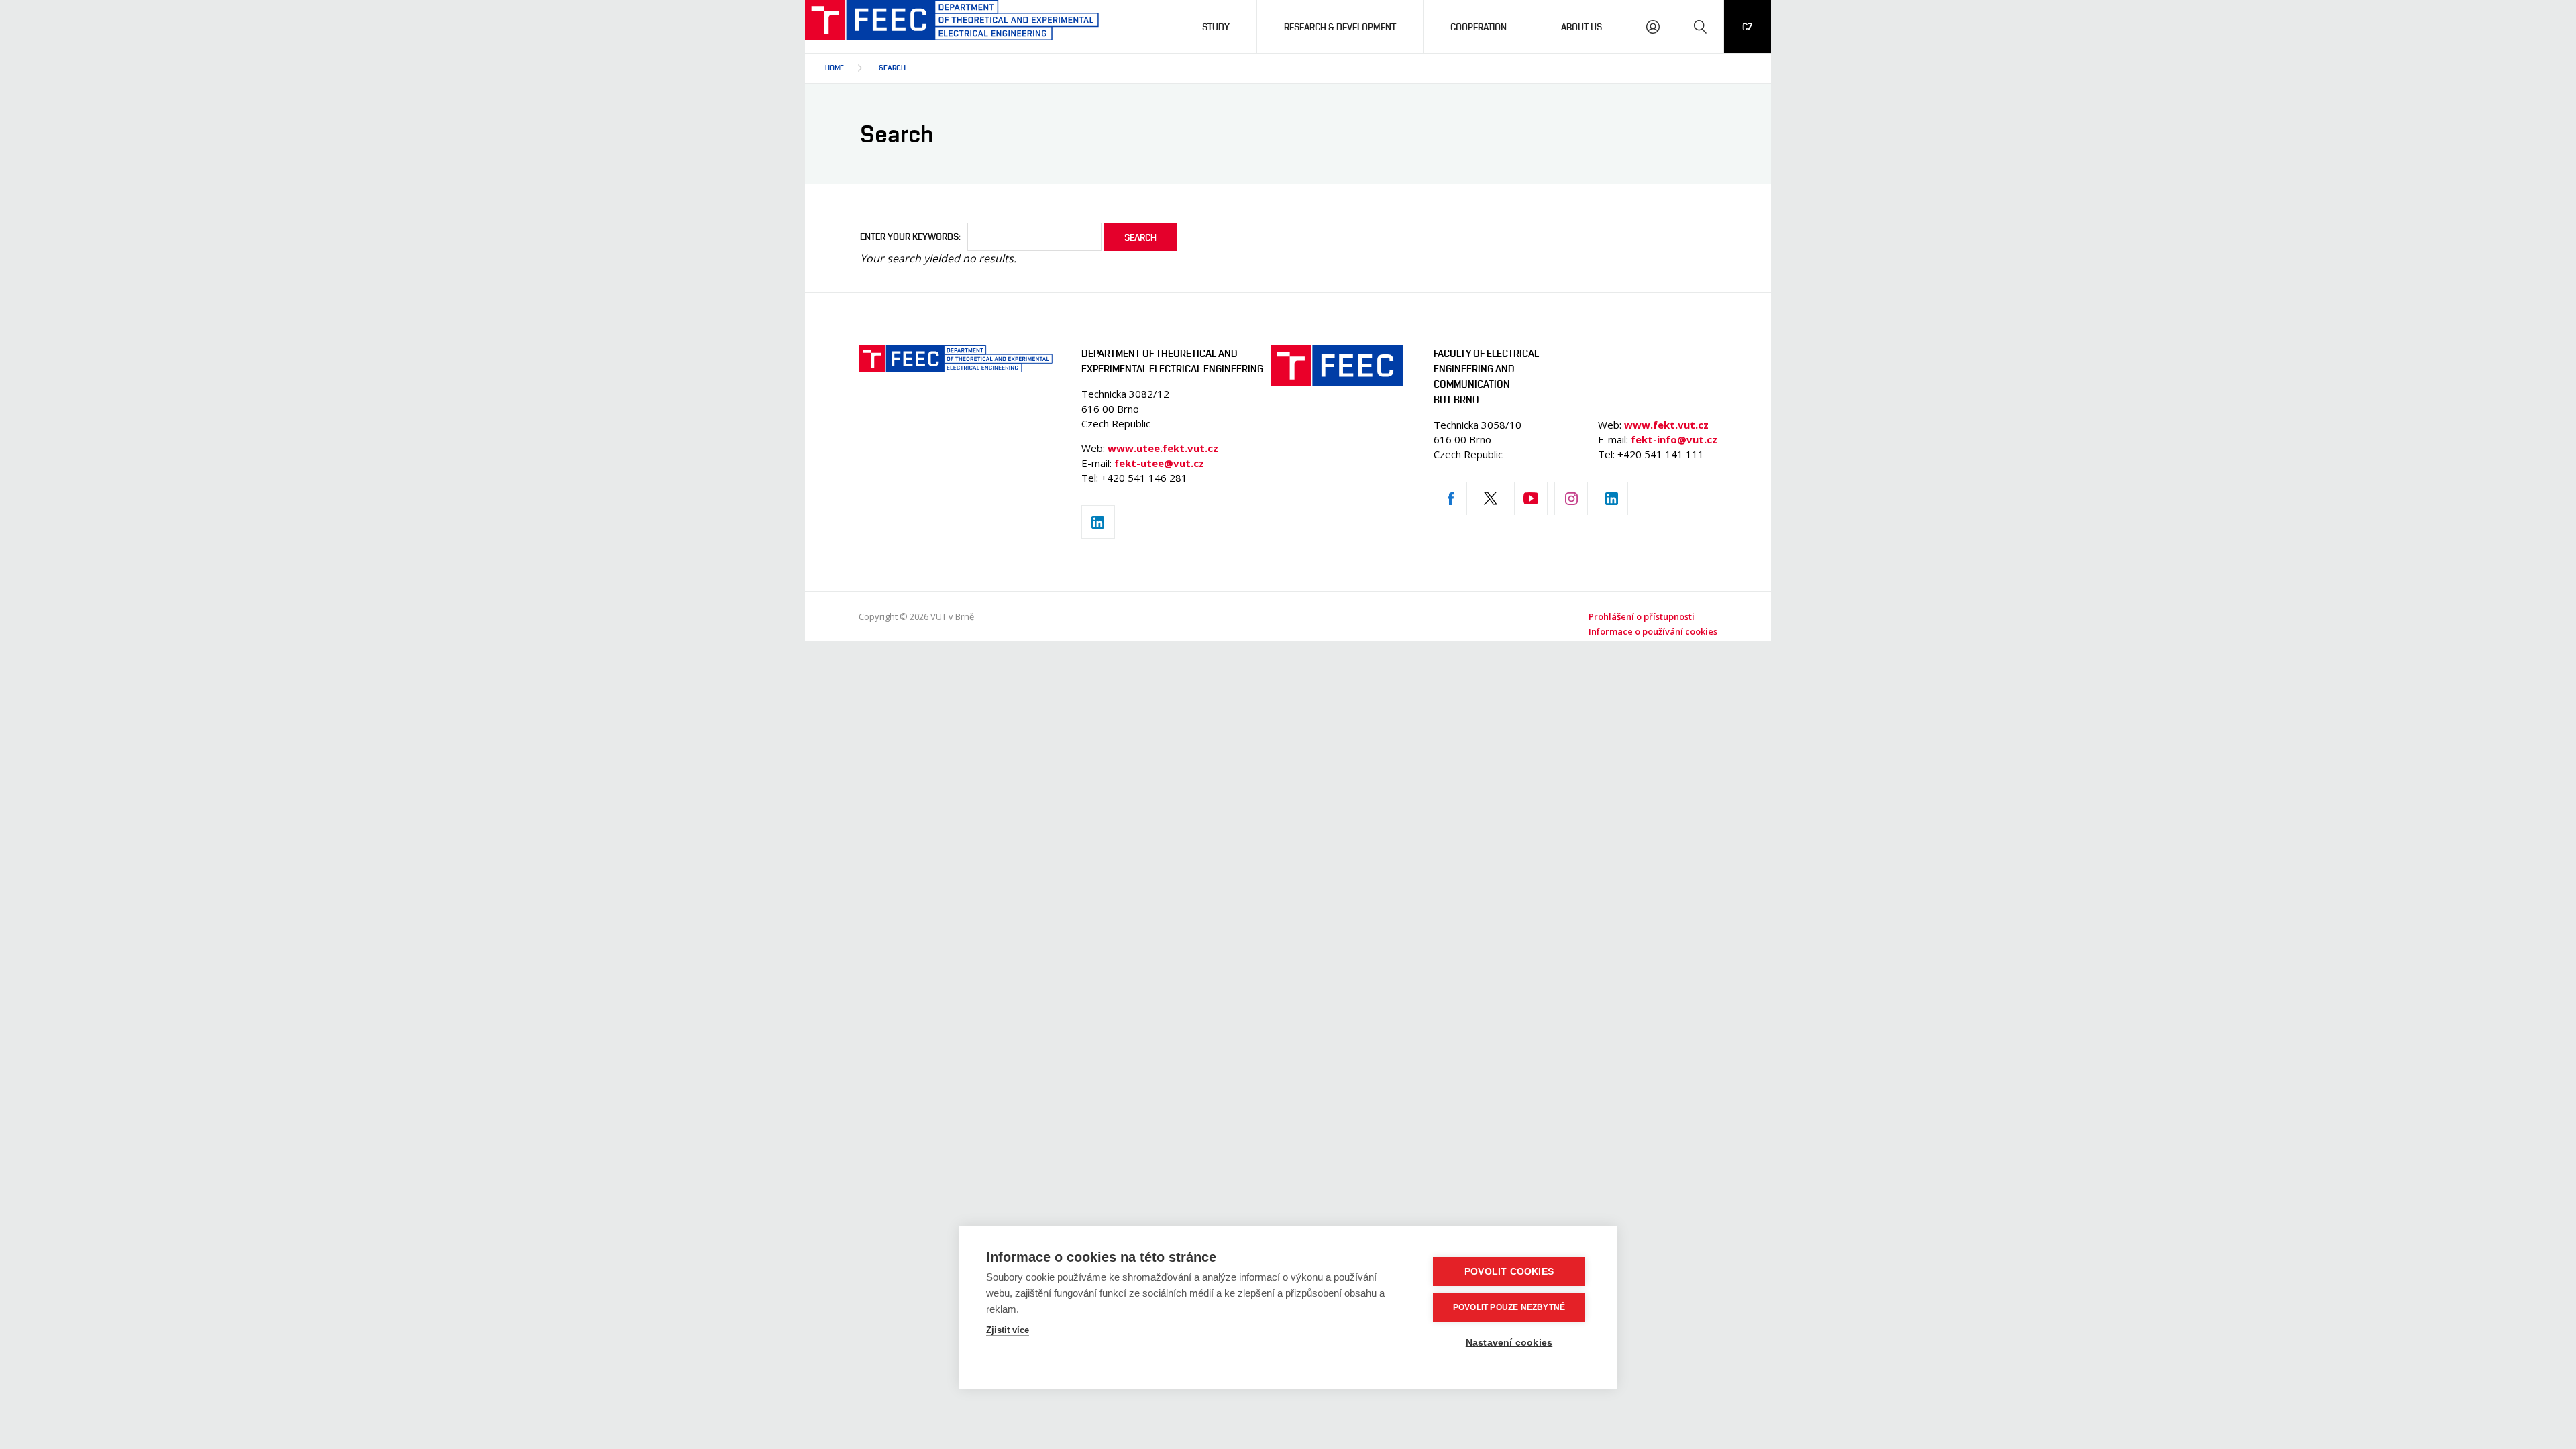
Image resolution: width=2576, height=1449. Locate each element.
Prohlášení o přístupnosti (1642, 616)
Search (892, 67)
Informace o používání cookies (1653, 631)
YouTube (1531, 498)
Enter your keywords (909, 236)
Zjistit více (1008, 1330)
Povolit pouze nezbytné (1509, 1307)
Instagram (1571, 498)
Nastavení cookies (1509, 1343)
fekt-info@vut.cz (1674, 439)
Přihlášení (1653, 26)
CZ (1748, 26)
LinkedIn (1098, 522)
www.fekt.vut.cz (1666, 425)
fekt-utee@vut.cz (1159, 463)
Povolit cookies (1509, 1272)
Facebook (1450, 498)
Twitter (1491, 498)
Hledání (1700, 26)
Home (835, 67)
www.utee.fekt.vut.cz (1163, 448)
